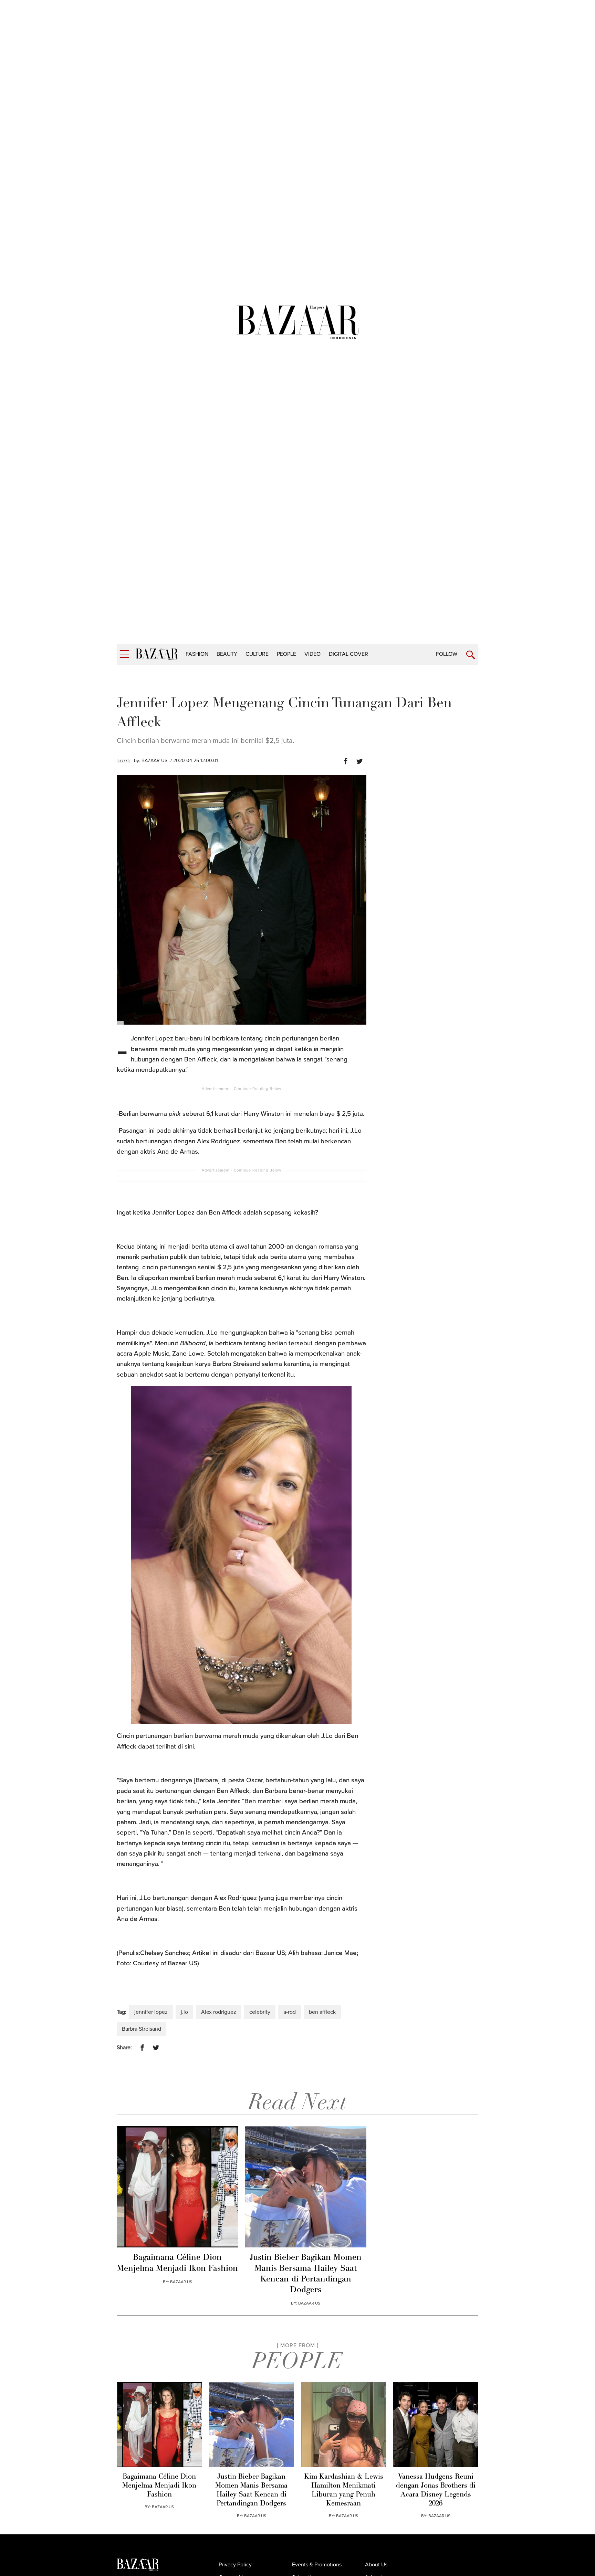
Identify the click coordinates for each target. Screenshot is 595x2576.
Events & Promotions (317, 2565)
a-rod (290, 2012)
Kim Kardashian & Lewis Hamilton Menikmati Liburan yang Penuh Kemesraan (344, 2490)
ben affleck (322, 2012)
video (312, 654)
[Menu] (124, 654)
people (286, 654)
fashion (197, 654)
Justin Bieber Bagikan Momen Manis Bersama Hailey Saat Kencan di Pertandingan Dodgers (306, 2274)
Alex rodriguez (219, 2012)
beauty (227, 654)
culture (257, 654)
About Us (376, 2565)
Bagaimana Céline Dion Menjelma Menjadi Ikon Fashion (177, 2263)
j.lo (184, 2012)
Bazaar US (270, 1953)
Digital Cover (348, 654)
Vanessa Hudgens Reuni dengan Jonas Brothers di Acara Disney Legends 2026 (436, 2490)
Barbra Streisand (142, 2029)
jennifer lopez (151, 2012)
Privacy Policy (235, 2565)
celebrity (260, 2012)
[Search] (471, 655)
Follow (447, 654)
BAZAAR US (154, 761)
